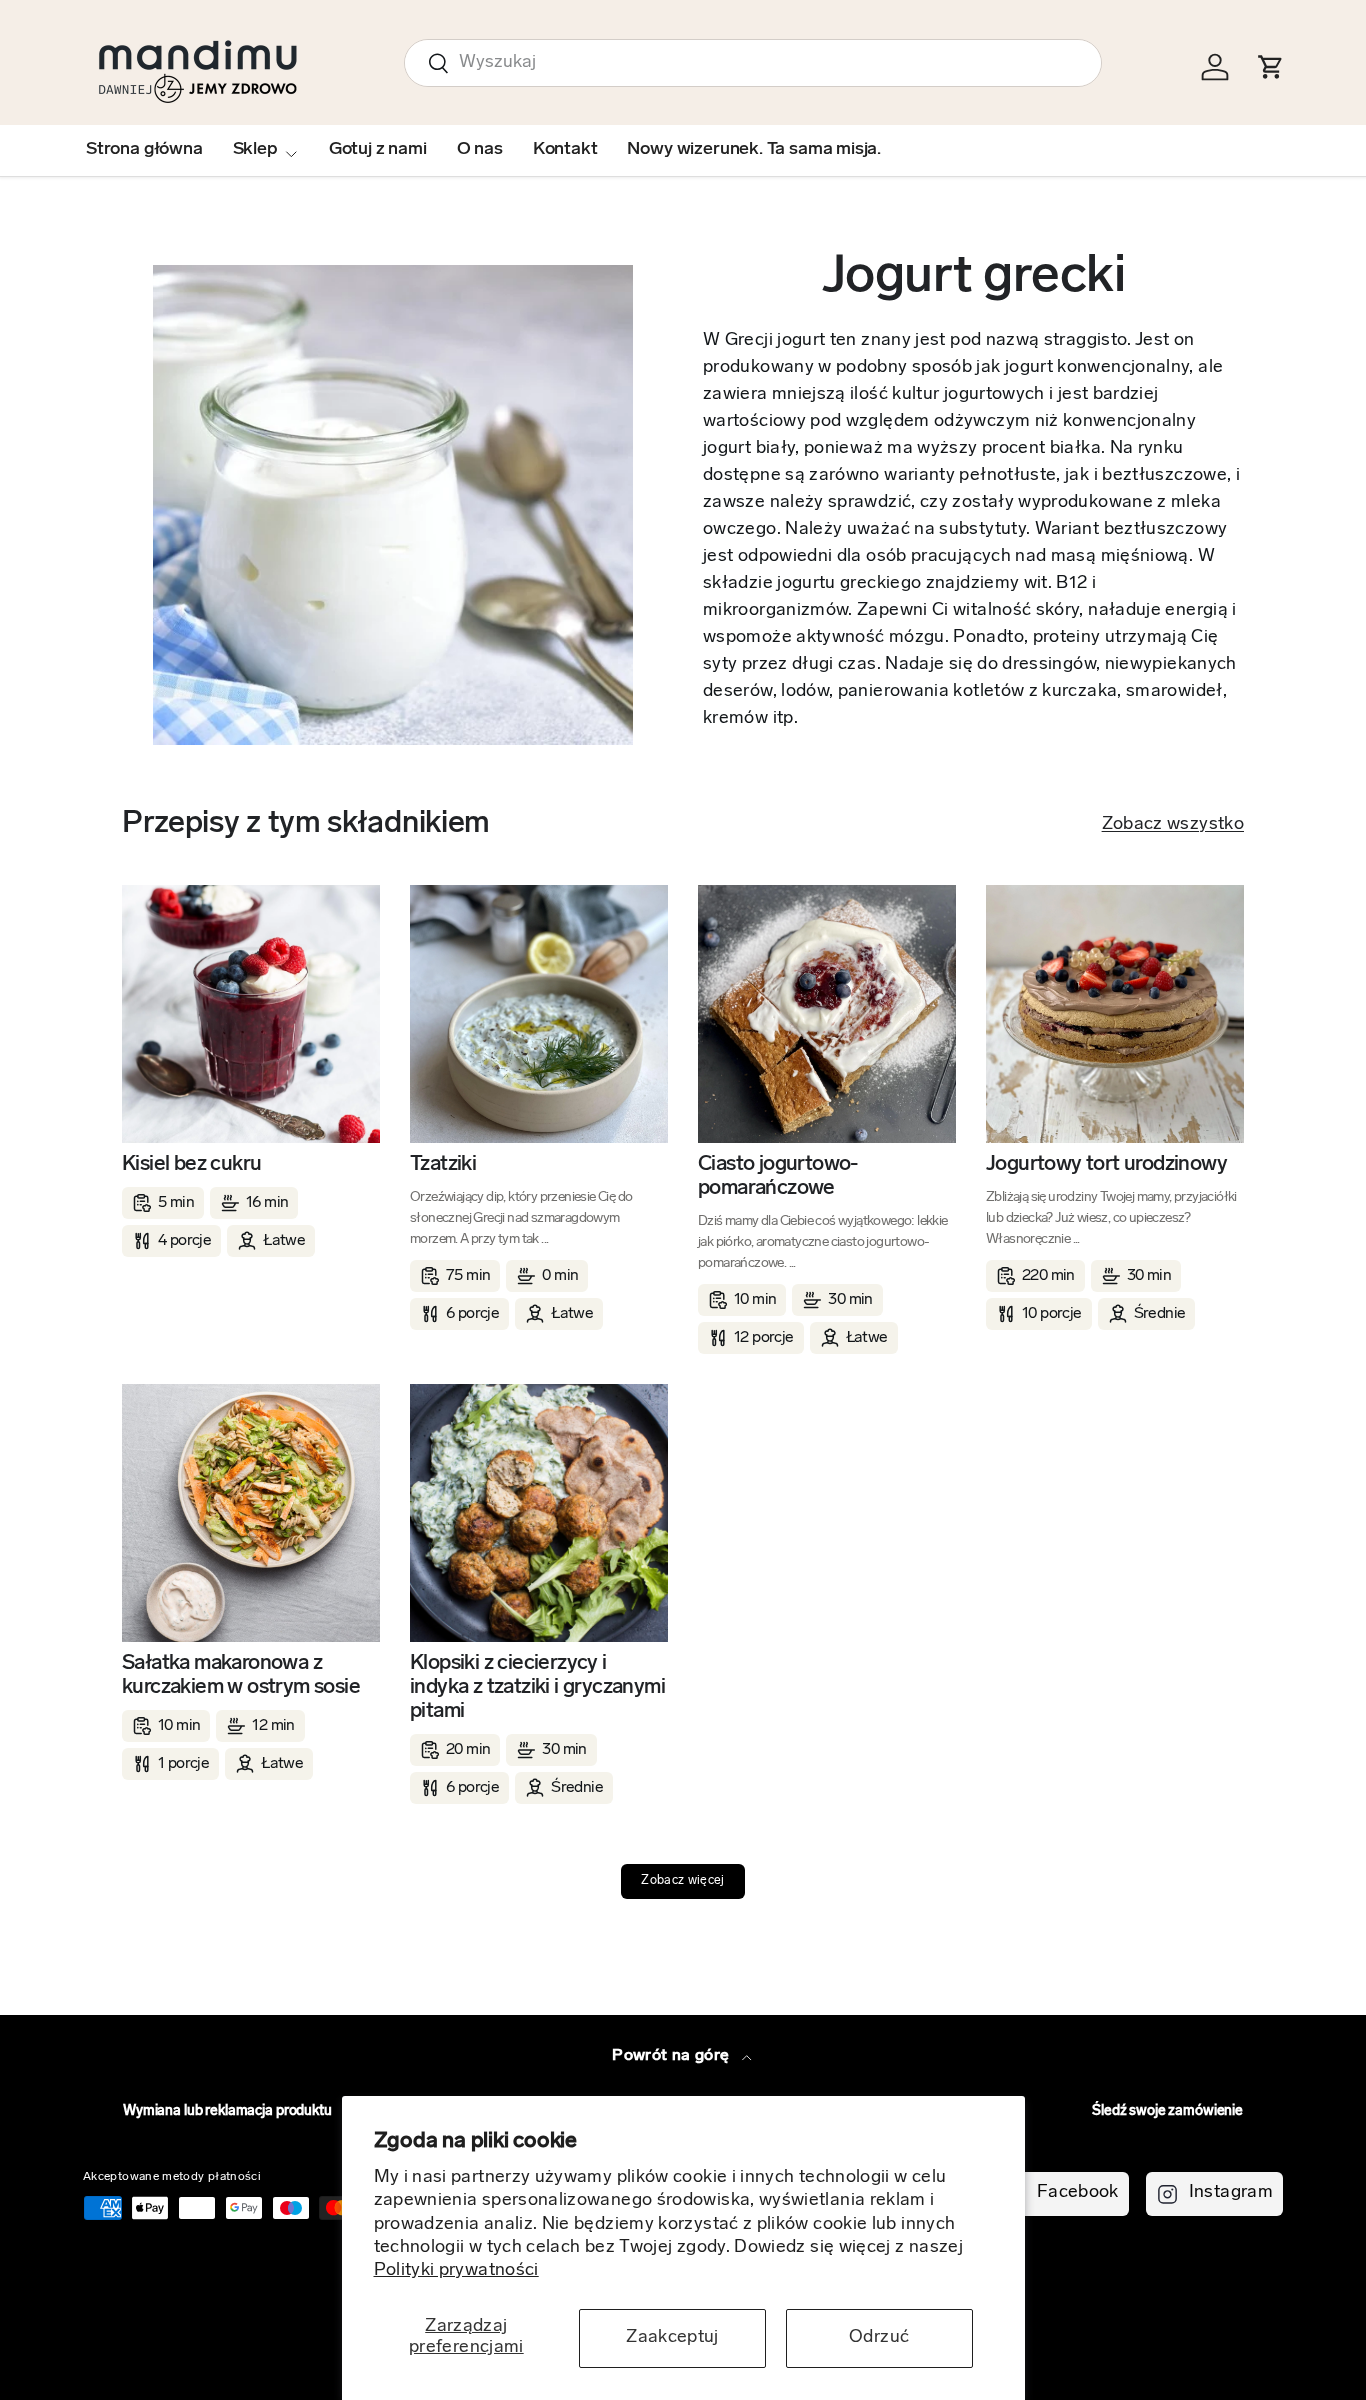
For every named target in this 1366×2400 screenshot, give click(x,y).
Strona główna (144, 150)
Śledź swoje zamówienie (1167, 2111)
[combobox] (753, 63)
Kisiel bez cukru (191, 1164)
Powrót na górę (672, 2056)
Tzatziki (443, 1164)
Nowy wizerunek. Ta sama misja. (754, 150)
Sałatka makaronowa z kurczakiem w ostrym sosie (241, 1675)
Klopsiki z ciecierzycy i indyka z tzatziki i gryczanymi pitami (537, 1687)
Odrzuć (879, 2338)
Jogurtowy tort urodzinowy (1106, 1164)
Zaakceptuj (672, 2338)
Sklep (255, 150)
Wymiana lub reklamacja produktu (227, 2111)
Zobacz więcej (683, 1881)
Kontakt (565, 150)
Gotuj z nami (378, 150)
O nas (480, 150)
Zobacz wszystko (1173, 825)
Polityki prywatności (456, 2271)
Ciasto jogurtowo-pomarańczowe (778, 1176)
